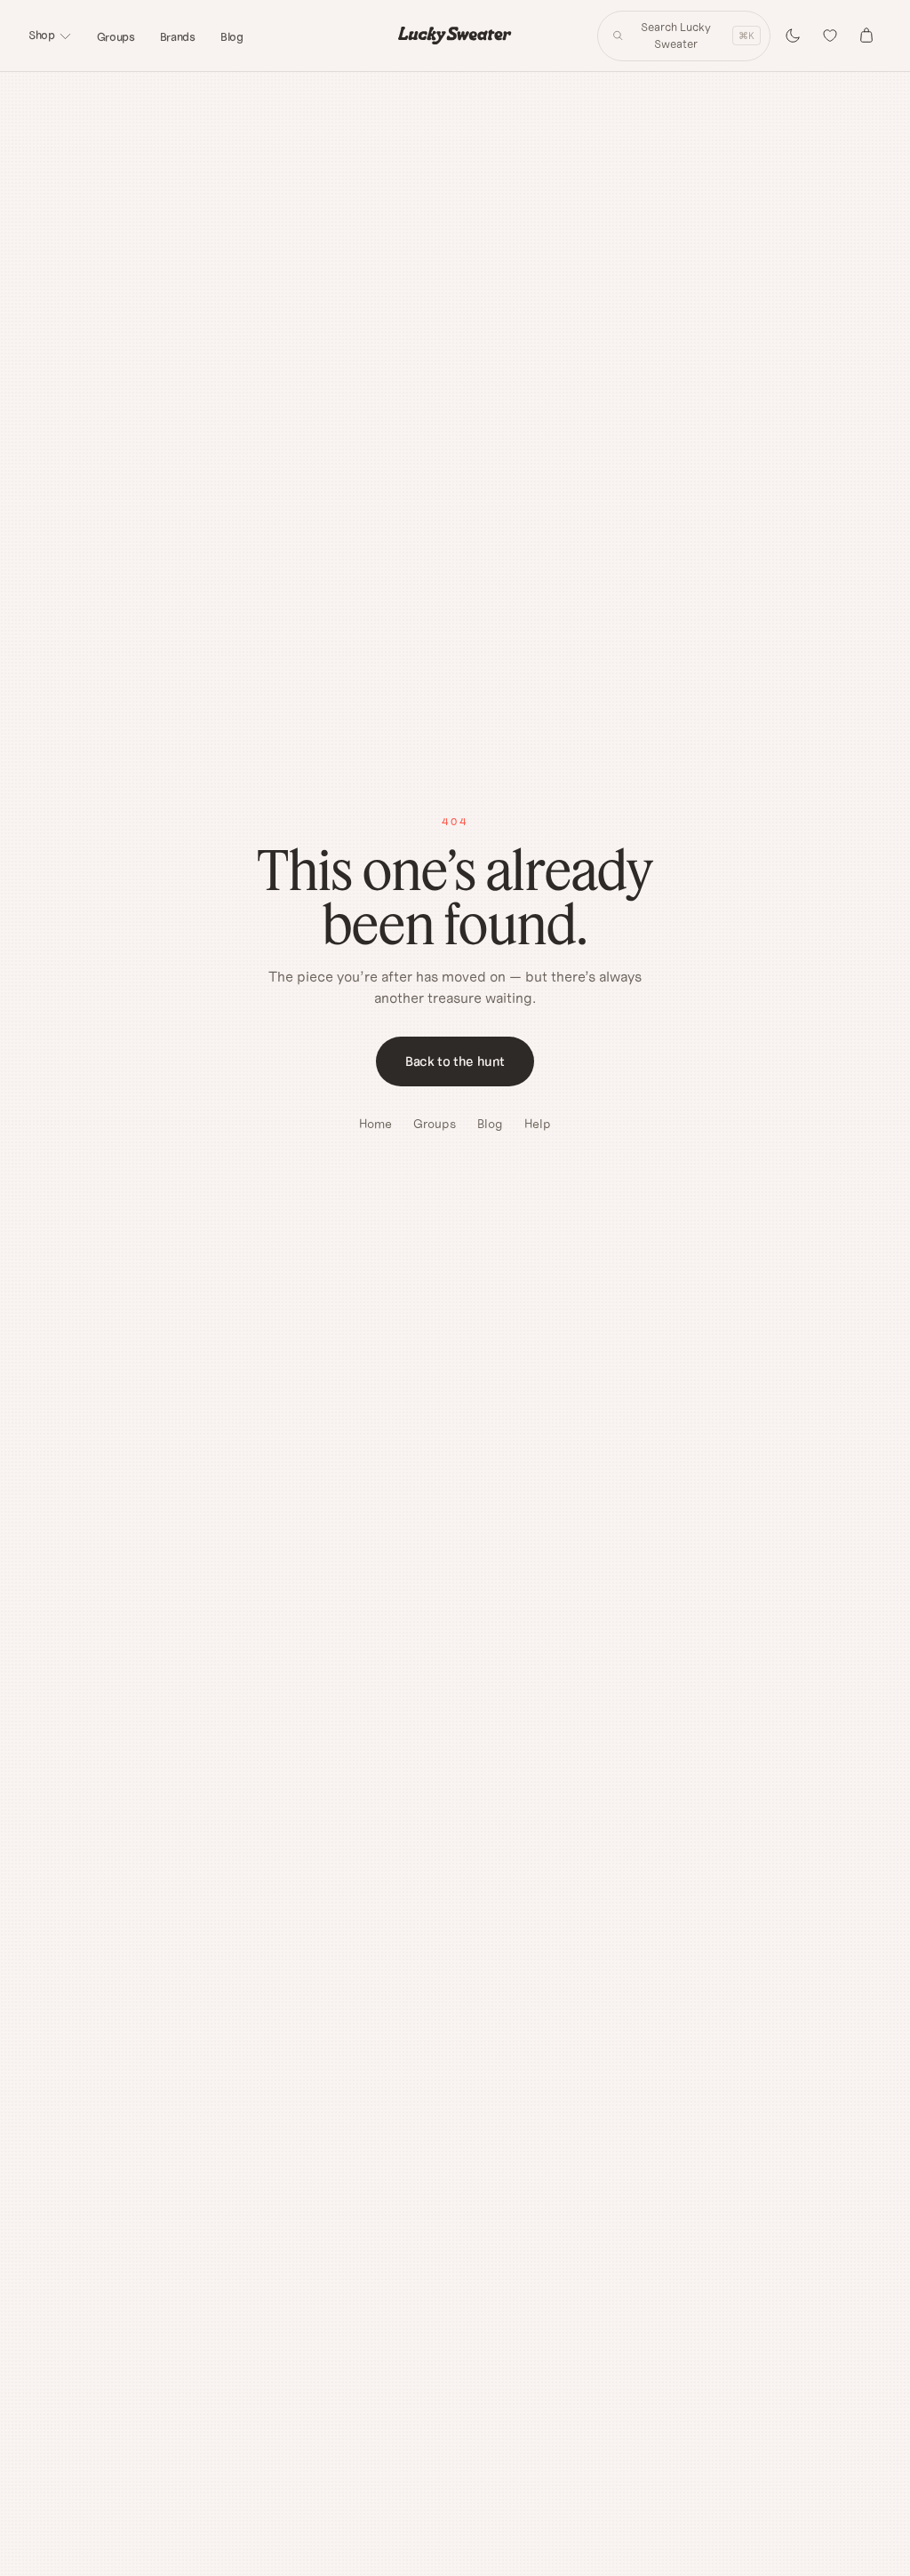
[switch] (793, 36)
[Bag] (866, 36)
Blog (232, 37)
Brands (178, 37)
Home (375, 1124)
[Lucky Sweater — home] (455, 36)
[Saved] (830, 36)
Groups (116, 37)
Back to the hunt (455, 1061)
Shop (42, 35)
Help (538, 1124)
